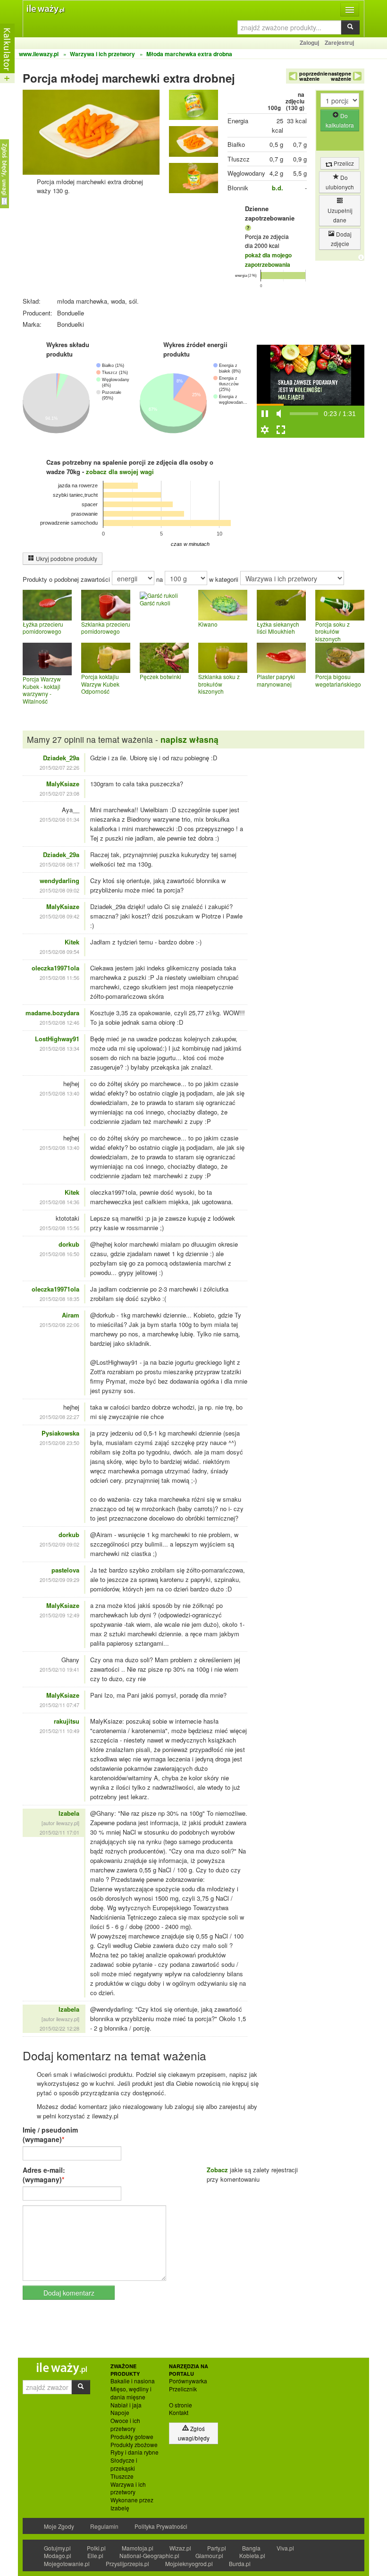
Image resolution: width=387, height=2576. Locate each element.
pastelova (65, 1570)
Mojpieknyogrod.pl (189, 2563)
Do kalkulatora (340, 120)
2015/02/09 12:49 (59, 1615)
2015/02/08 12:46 (59, 1022)
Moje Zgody (59, 2526)
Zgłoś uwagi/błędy (194, 2433)
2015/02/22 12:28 (59, 2028)
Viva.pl (285, 2548)
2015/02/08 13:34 (59, 1048)
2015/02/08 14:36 (59, 1202)
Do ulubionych (340, 182)
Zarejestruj (339, 43)
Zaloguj (309, 43)
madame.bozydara (52, 1013)
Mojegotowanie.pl (67, 2563)
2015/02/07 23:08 (59, 793)
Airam (71, 1315)
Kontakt (179, 2413)
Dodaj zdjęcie (341, 239)
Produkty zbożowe (134, 2445)
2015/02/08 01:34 (59, 819)
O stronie (181, 2405)
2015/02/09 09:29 (59, 1580)
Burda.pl (240, 2563)
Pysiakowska (60, 1433)
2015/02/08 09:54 (59, 952)
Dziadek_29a (61, 758)
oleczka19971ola (55, 968)
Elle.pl (95, 2555)
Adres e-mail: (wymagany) (44, 2175)
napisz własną (189, 739)
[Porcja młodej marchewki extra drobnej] (193, 107)
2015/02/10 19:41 (59, 1669)
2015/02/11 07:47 (59, 1705)
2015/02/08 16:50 (59, 1254)
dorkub (69, 1244)
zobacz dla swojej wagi (120, 472)
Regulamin (104, 2526)
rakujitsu (67, 1721)
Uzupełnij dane (340, 215)
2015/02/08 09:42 (59, 916)
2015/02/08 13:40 (59, 1093)
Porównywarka (188, 2381)
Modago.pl (58, 2555)
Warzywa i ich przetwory (128, 2488)
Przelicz (343, 163)
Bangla (251, 2548)
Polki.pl (96, 2548)
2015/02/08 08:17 (59, 864)
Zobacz (217, 2170)
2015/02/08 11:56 (59, 978)
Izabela (69, 1813)
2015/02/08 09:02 (59, 890)
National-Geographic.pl (149, 2555)
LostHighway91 (57, 1039)
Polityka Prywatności (161, 2526)
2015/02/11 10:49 (59, 1731)
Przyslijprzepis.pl (127, 2563)
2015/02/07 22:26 (59, 767)
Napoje (120, 2413)
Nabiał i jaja (126, 2405)
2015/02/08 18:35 (59, 1299)
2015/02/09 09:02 (59, 1544)
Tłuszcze (122, 2476)
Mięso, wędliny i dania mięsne (131, 2393)
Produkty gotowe (132, 2437)
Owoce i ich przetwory (125, 2425)
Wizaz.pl (180, 2548)
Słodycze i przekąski (124, 2464)
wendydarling (59, 880)
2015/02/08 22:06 (59, 1325)
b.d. (278, 188)
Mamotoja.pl (138, 2548)
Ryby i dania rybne (135, 2452)
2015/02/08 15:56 (59, 1228)
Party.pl (217, 2548)
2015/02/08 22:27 (59, 1417)
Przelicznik (183, 2389)
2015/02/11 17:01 (59, 1832)
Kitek (72, 942)
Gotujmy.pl (57, 2548)
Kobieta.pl (252, 2555)
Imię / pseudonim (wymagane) (50, 2134)
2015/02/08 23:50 (59, 1443)
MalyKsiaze (63, 784)
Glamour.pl (209, 2555)
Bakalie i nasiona (133, 2381)
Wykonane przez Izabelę (132, 2504)
